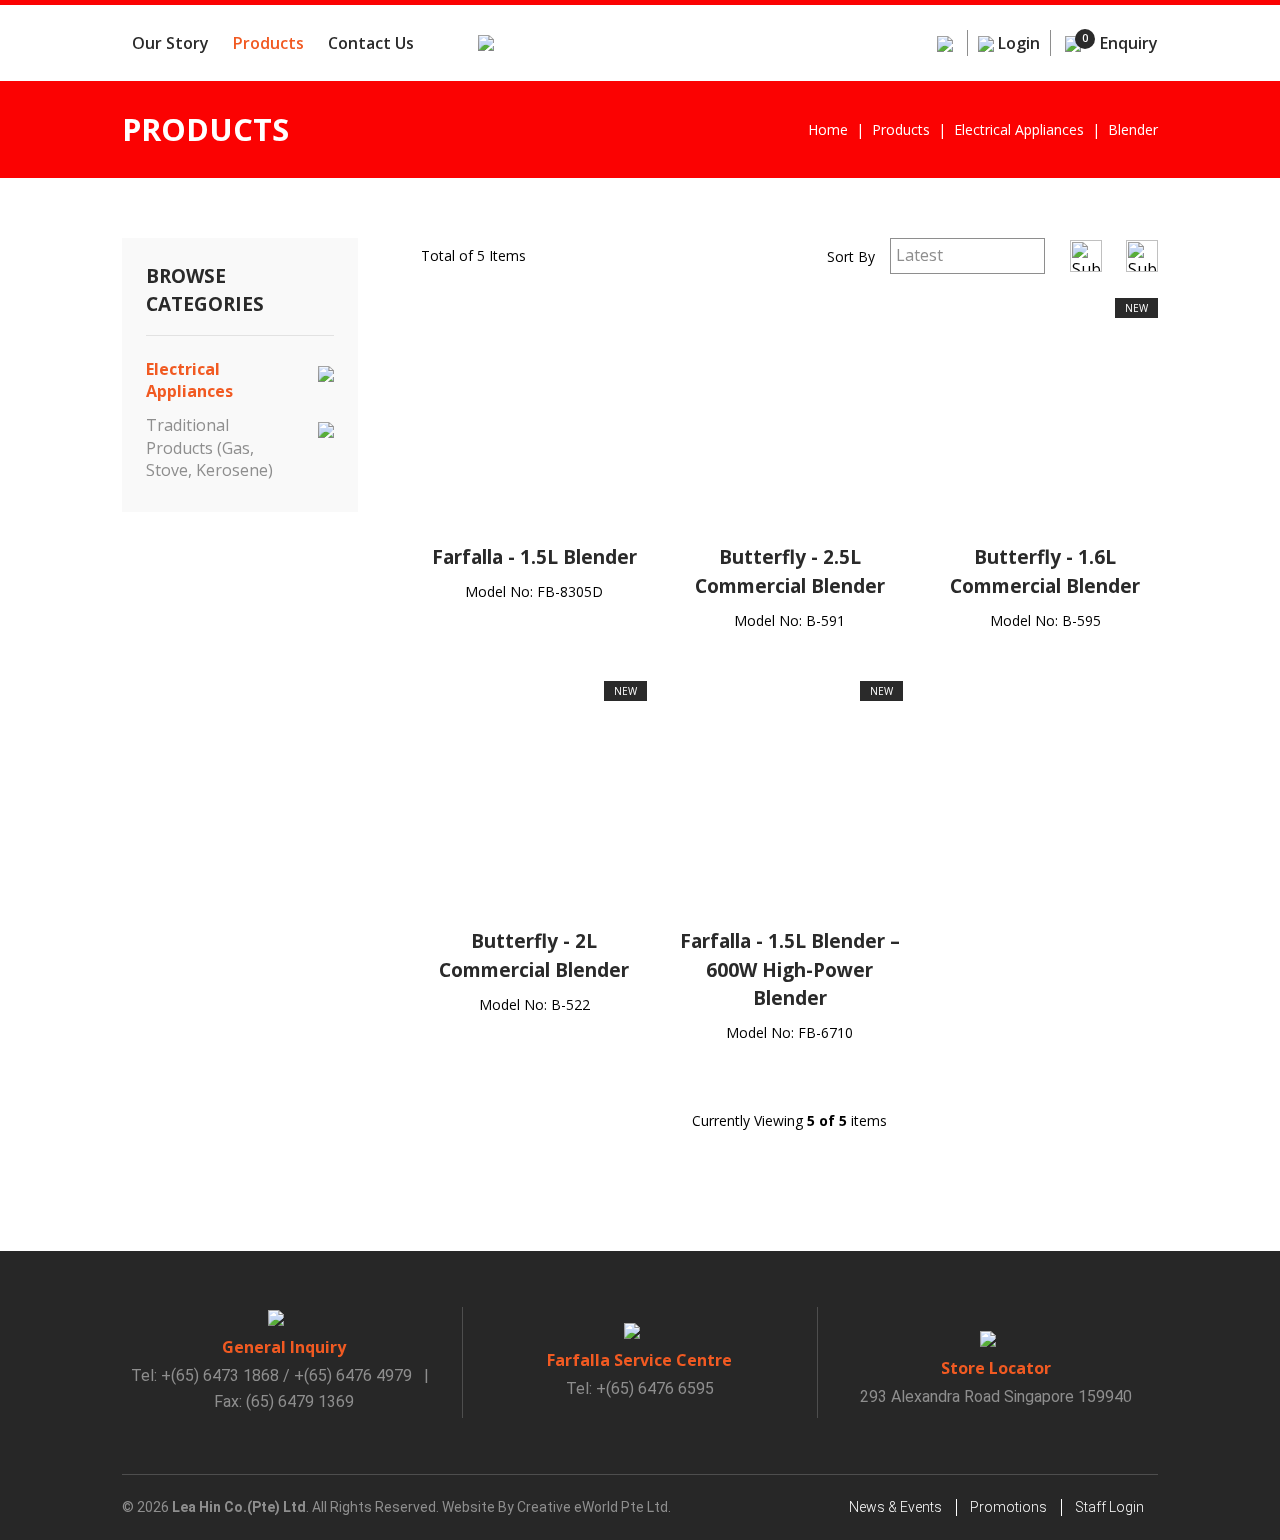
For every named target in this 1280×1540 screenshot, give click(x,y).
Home (828, 129)
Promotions (1008, 1507)
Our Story (170, 43)
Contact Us (371, 43)
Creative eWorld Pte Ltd (592, 1507)
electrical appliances (1019, 129)
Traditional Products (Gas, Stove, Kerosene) (209, 447)
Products (268, 43)
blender (1133, 129)
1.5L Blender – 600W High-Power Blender (803, 969)
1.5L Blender (578, 557)
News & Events (895, 1507)
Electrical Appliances (189, 380)
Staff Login (1109, 1507)
